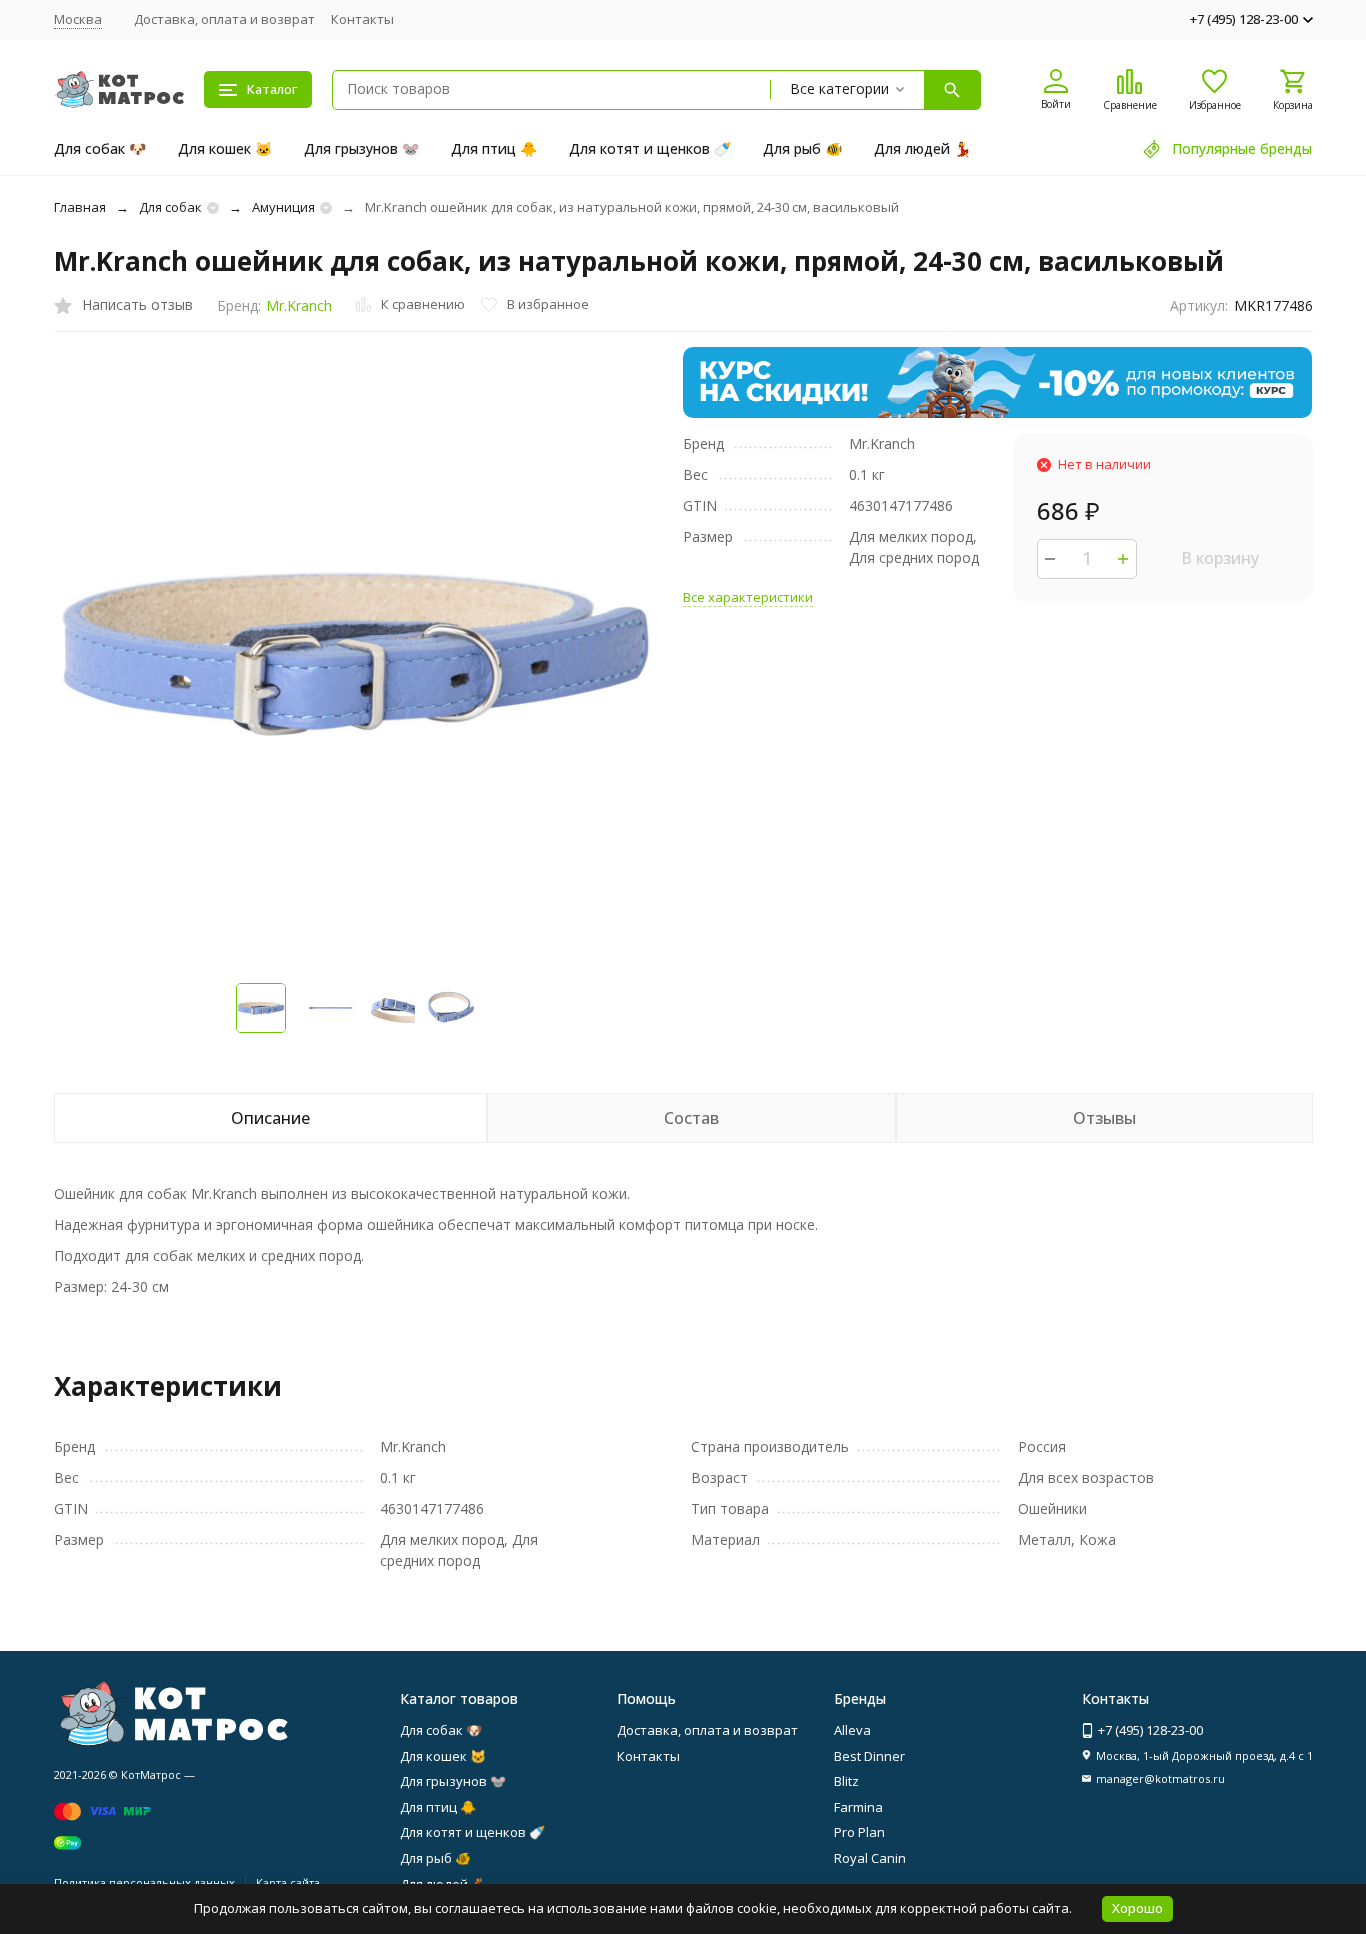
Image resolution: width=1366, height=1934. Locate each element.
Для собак (170, 207)
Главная (80, 207)
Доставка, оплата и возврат (224, 19)
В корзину (1220, 558)
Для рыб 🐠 (802, 148)
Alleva (852, 1730)
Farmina (858, 1807)
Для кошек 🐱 (225, 148)
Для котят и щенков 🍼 (650, 148)
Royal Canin (870, 1858)
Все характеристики (748, 597)
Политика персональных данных (144, 1882)
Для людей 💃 (922, 148)
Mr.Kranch (299, 305)
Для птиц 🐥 (494, 148)
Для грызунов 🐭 (361, 148)
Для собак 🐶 (100, 148)
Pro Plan (859, 1832)
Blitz (846, 1781)
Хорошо (1137, 1908)
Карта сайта (288, 1882)
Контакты (362, 19)
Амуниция (283, 207)
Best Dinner (869, 1756)
